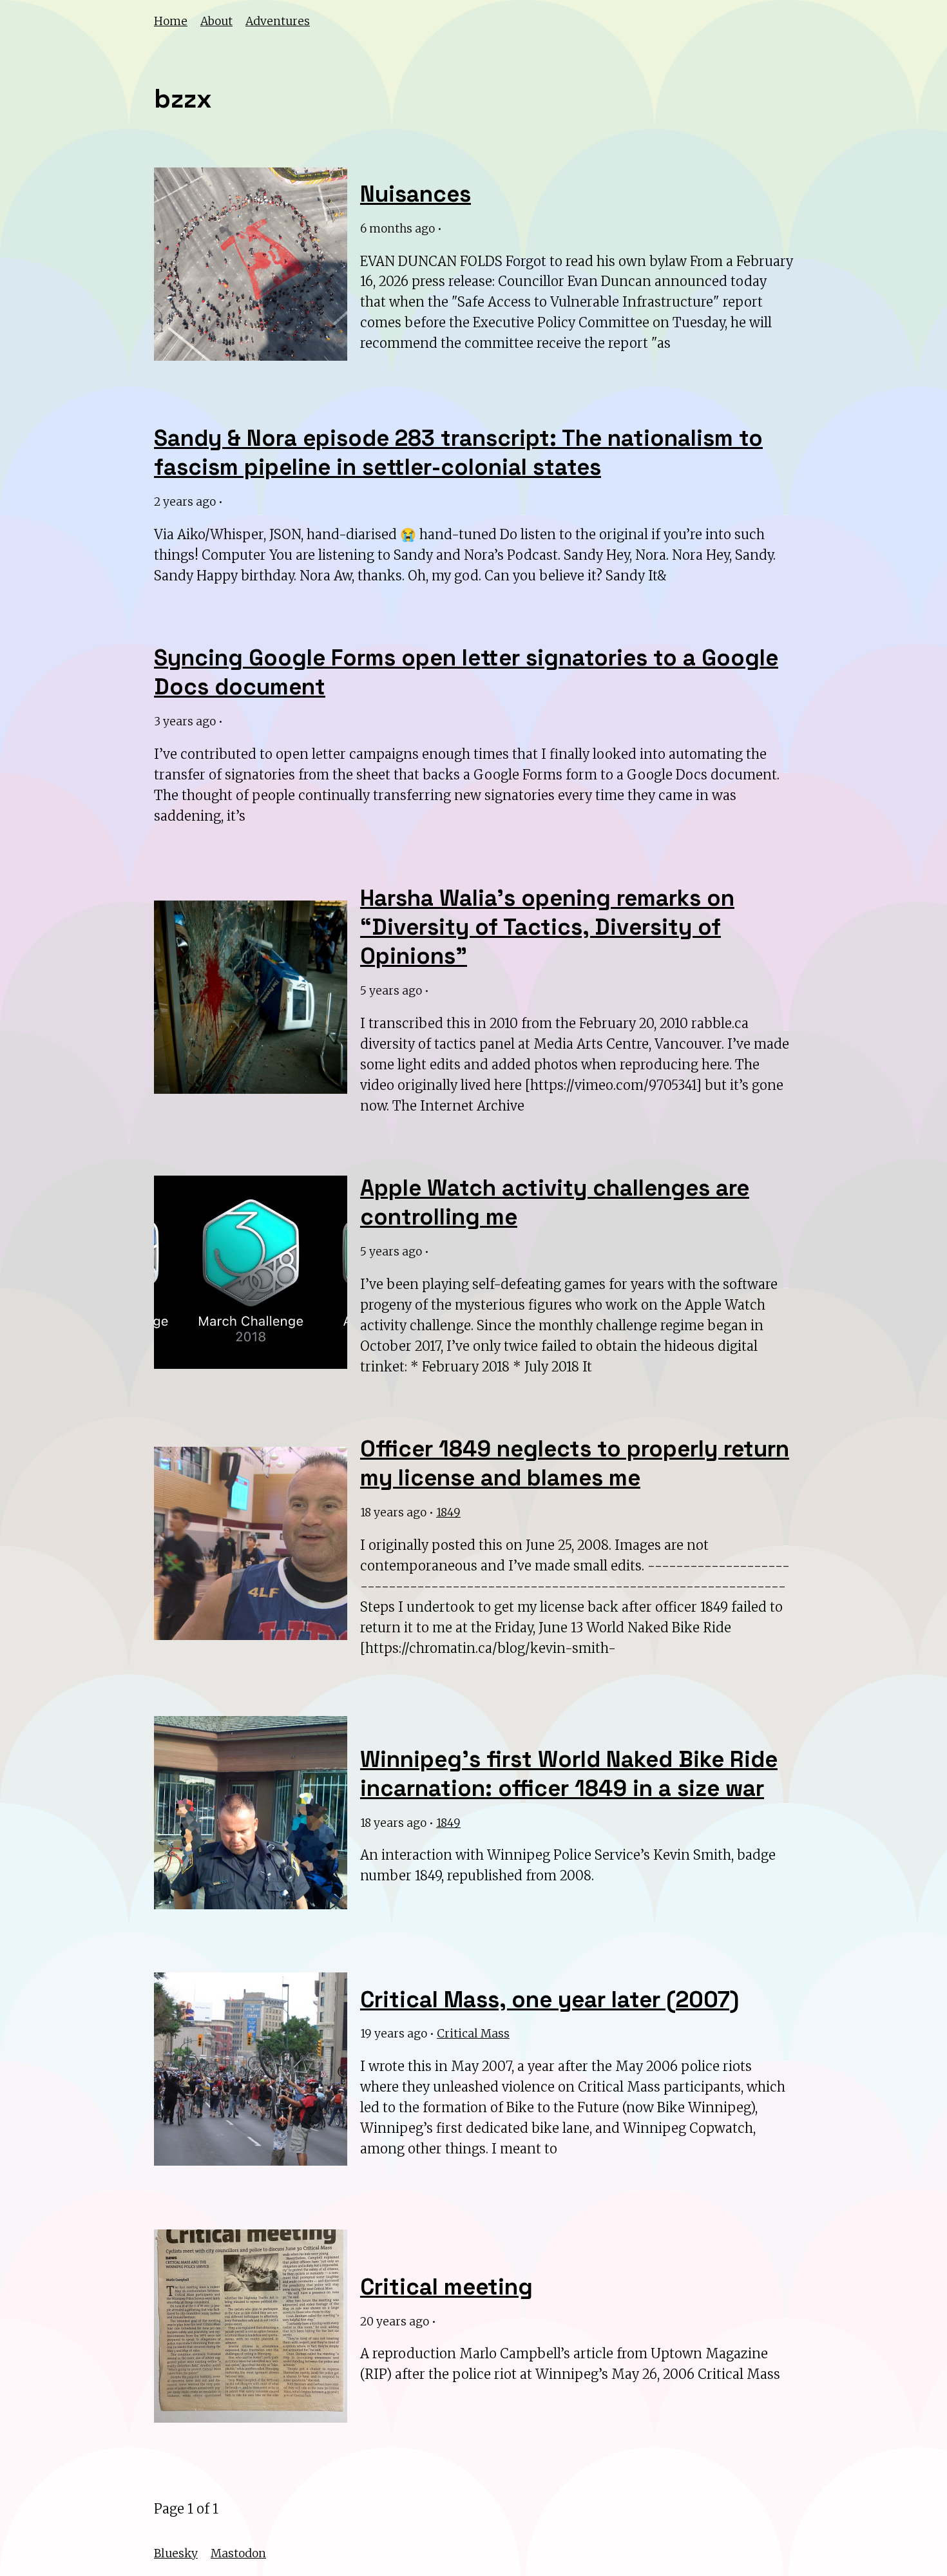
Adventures (278, 21)
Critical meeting (446, 2287)
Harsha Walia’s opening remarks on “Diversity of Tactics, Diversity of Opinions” (547, 927)
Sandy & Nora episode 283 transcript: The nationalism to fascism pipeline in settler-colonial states (458, 453)
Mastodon (238, 2553)
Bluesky (176, 2553)
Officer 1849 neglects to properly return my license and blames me (575, 1463)
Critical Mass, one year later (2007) (550, 1999)
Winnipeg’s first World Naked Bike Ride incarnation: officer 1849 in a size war (569, 1774)
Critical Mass (473, 2034)
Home (171, 21)
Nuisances (416, 194)
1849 (448, 1512)
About (216, 21)
